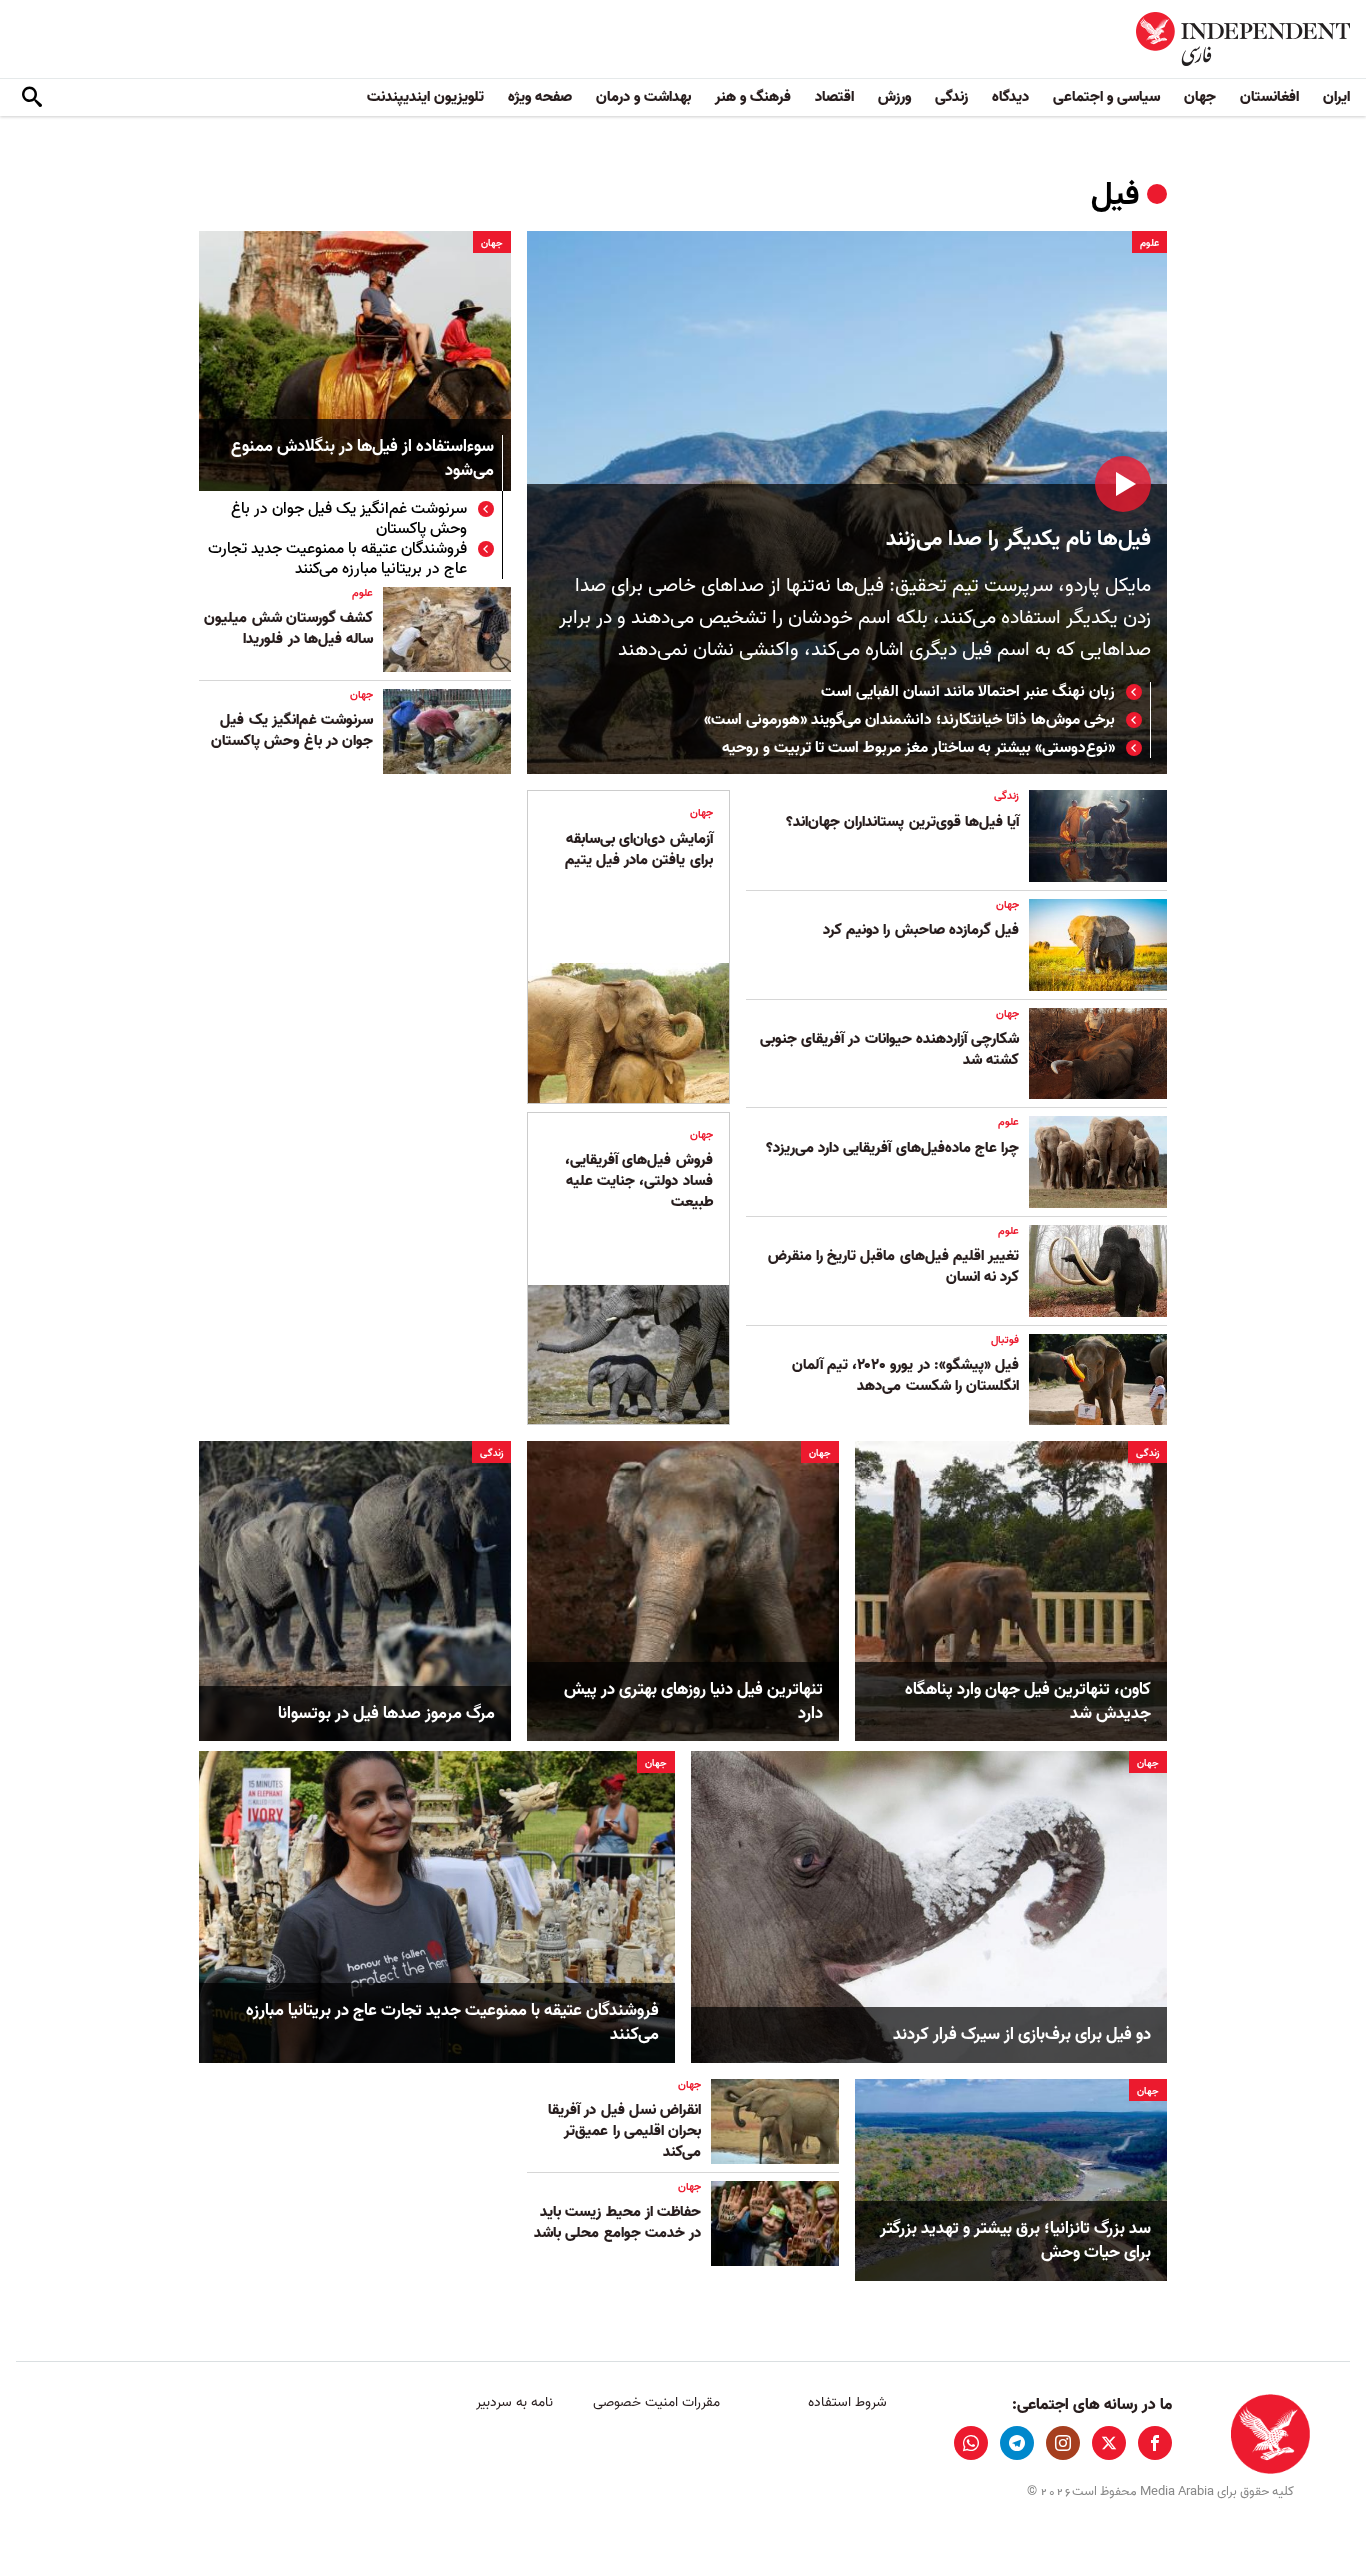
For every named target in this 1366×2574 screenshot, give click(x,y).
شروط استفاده (847, 2402)
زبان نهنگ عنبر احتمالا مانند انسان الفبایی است (968, 692)
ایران (1336, 97)
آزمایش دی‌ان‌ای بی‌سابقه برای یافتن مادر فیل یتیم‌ (639, 849)
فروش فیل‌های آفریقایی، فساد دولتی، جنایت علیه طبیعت (638, 1181)
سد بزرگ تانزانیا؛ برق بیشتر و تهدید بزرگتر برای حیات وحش (1015, 2241)
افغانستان (1269, 97)
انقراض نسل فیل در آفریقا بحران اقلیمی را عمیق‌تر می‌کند (624, 2131)
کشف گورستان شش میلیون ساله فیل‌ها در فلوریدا (288, 628)
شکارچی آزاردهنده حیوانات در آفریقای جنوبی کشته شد (889, 1049)
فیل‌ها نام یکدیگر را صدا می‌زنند (1018, 539)
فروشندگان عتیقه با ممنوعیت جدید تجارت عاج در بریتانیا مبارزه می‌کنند (337, 559)
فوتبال (1005, 1340)
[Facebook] (1155, 2443)
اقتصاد (834, 97)
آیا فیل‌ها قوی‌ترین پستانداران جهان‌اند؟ (902, 822)
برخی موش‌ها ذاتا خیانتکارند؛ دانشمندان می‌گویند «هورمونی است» (909, 720)
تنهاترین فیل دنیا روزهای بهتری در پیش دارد (693, 1702)
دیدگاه (1010, 97)
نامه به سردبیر (514, 2402)
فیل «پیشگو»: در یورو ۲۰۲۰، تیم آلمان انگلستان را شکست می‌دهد (905, 1375)
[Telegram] (1017, 2443)
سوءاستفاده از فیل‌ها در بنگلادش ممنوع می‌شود (362, 459)
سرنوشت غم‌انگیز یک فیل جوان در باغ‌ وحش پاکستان (349, 519)
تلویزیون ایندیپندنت (425, 97)
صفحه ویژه (540, 97)
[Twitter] (1109, 2443)
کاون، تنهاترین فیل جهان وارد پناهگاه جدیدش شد (1028, 1702)
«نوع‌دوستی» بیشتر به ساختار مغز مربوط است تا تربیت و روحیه (918, 748)
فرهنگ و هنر (753, 97)
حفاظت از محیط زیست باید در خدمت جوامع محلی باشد (617, 2222)
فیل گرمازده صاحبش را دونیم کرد (921, 930)
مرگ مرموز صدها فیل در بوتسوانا (386, 1714)
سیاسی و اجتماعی (1106, 97)
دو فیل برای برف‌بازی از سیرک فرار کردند (1022, 2035)
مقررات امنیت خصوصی (656, 2402)
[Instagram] (1063, 2443)
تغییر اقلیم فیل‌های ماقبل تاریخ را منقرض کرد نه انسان (893, 1266)
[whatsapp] (971, 2443)
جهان (1200, 97)
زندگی (951, 97)
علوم (1149, 243)
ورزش (894, 97)
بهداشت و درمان (643, 97)
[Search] (32, 98)
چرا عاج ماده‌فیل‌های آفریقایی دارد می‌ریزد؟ (892, 1148)
